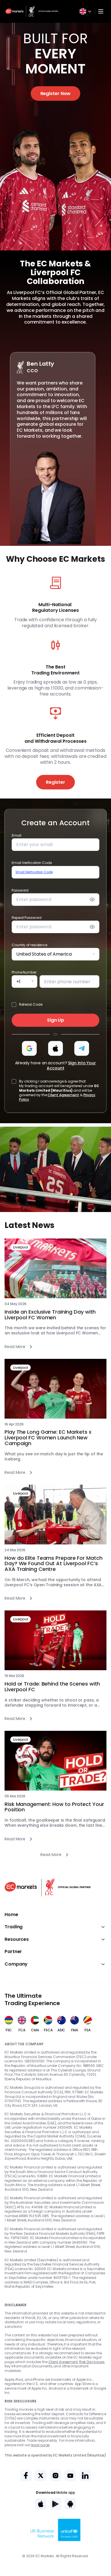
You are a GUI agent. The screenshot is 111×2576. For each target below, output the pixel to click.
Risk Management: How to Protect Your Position (54, 1807)
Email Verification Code (32, 863)
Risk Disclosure (92, 2362)
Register (55, 782)
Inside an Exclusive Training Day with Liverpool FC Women (50, 1315)
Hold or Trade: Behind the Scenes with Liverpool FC (52, 1687)
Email (17, 835)
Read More (15, 1347)
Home (11, 1915)
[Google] (29, 1048)
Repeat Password (27, 918)
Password (20, 890)
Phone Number (24, 972)
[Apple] (55, 1048)
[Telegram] (82, 1048)
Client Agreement (63, 1095)
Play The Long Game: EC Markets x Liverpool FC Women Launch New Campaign (48, 1438)
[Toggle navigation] (101, 11)
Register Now (56, 93)
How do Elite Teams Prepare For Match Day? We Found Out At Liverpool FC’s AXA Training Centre (53, 1564)
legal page (40, 2445)
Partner (13, 1952)
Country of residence (29, 945)
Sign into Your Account (71, 1065)
